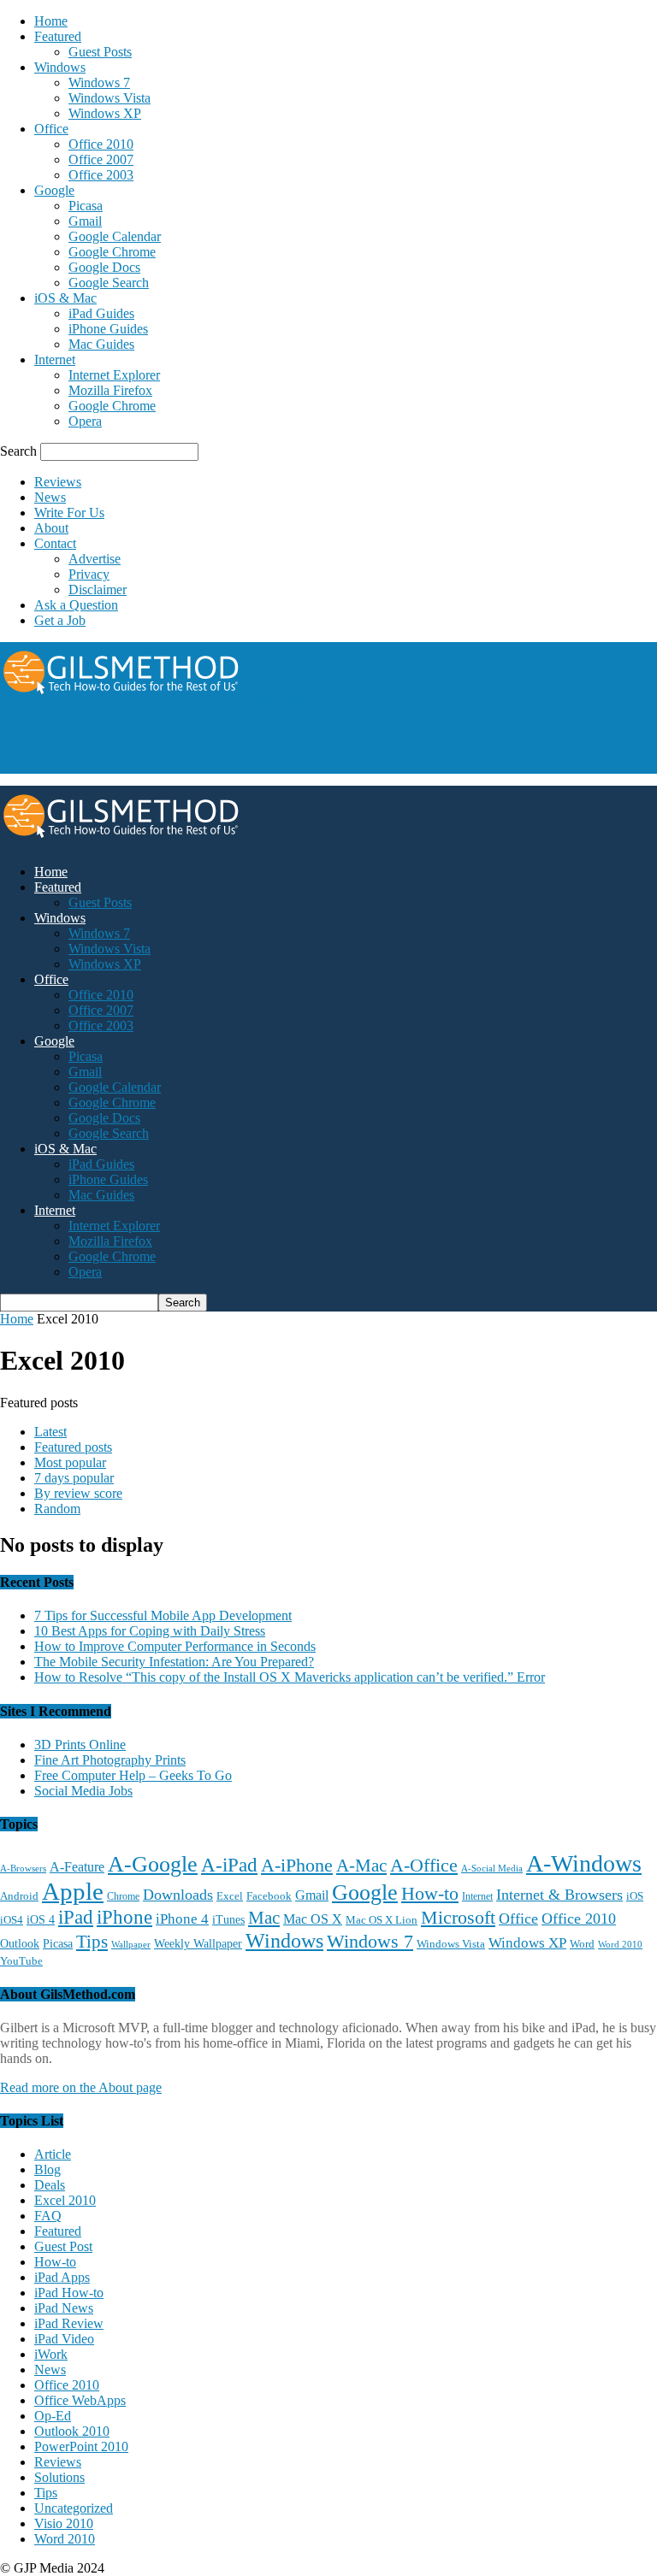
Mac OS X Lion (382, 1920)
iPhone (124, 1917)
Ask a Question (76, 605)
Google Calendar (115, 236)
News (50, 497)
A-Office (424, 1865)
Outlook (20, 1944)
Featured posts (73, 1447)
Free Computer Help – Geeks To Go (133, 1775)
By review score (78, 1493)
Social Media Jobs (83, 1791)
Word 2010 (620, 1944)
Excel (230, 1896)
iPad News (64, 2308)
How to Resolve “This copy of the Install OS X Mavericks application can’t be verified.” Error (290, 1677)
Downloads (178, 1895)
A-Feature (77, 1867)
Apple (73, 1891)
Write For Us (69, 513)
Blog (47, 2169)
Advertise (95, 559)
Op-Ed (53, 2416)
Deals (50, 2185)
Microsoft (458, 1917)
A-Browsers (23, 1868)
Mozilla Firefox (110, 390)
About (51, 528)
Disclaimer (98, 589)
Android (19, 1896)
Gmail (85, 221)
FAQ (48, 2216)
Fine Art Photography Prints (110, 1760)
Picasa (86, 206)
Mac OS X (313, 1919)
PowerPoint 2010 (81, 2446)
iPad (76, 1917)
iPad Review (69, 2323)
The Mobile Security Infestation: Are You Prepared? (174, 1662)
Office (51, 129)
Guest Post (63, 2246)
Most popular (70, 1462)
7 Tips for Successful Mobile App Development (163, 1615)
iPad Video (64, 2339)
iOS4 (12, 1920)
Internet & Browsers (559, 1895)
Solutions (59, 2477)
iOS (635, 1896)
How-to (430, 1893)
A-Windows (584, 1863)
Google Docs (104, 267)
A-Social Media (492, 1868)
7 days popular (74, 1478)
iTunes (228, 1920)
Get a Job (60, 620)
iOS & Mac (65, 298)
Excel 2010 (65, 2200)
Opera (85, 421)
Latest (50, 1432)
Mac (264, 1918)
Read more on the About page (81, 2087)
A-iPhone (297, 1865)
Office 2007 (101, 159)
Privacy (89, 574)
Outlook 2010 (72, 2431)
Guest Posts (100, 52)
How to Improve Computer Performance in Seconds (175, 1646)
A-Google (153, 1864)
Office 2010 (101, 144)
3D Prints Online (80, 1745)
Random (57, 1509)
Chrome (123, 1896)
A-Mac (361, 1866)
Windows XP (105, 113)
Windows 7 (99, 83)
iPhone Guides (108, 329)
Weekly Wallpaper (198, 1944)
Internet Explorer (114, 375)
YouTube (21, 1961)
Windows (60, 67)
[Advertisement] (200, 745)
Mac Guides (101, 344)
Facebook (269, 1896)
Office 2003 (101, 175)
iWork (51, 2354)
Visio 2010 (64, 2523)
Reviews (58, 482)
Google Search (109, 283)
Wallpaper (131, 1945)
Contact (55, 543)
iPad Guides (101, 313)
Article (53, 2154)
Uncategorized (74, 2508)
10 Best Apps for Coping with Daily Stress (150, 1631)
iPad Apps (62, 2277)
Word (582, 1944)
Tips (92, 1942)
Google (54, 190)
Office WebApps (80, 2400)
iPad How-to (69, 2293)
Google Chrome (112, 252)
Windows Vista (109, 98)
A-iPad (229, 1865)
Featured (58, 36)
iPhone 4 (182, 1919)
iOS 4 (41, 1919)
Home (51, 21)
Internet (55, 360)
